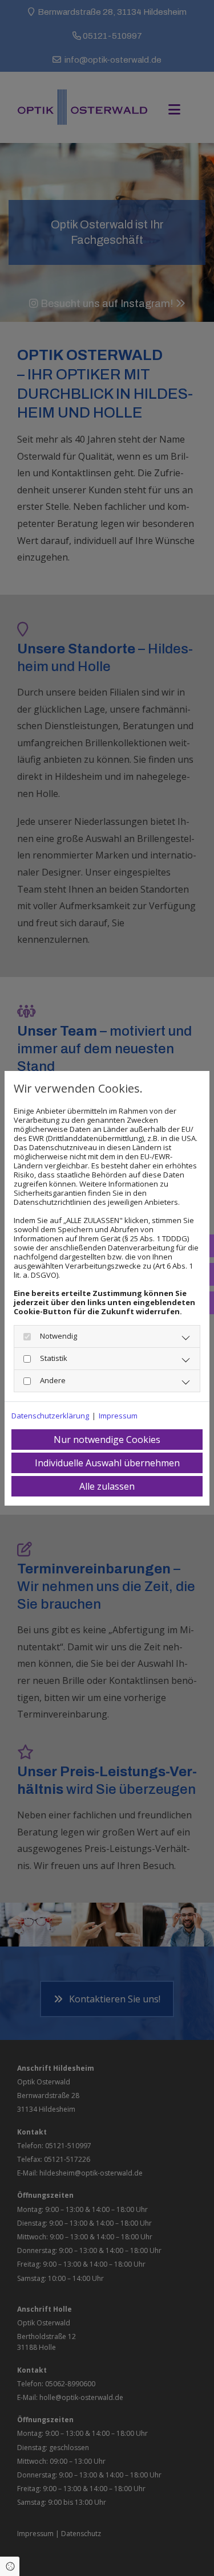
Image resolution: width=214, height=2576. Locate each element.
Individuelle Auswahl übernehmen (107, 1463)
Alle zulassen (107, 1486)
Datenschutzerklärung (50, 1416)
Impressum (118, 1416)
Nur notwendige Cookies (107, 1440)
